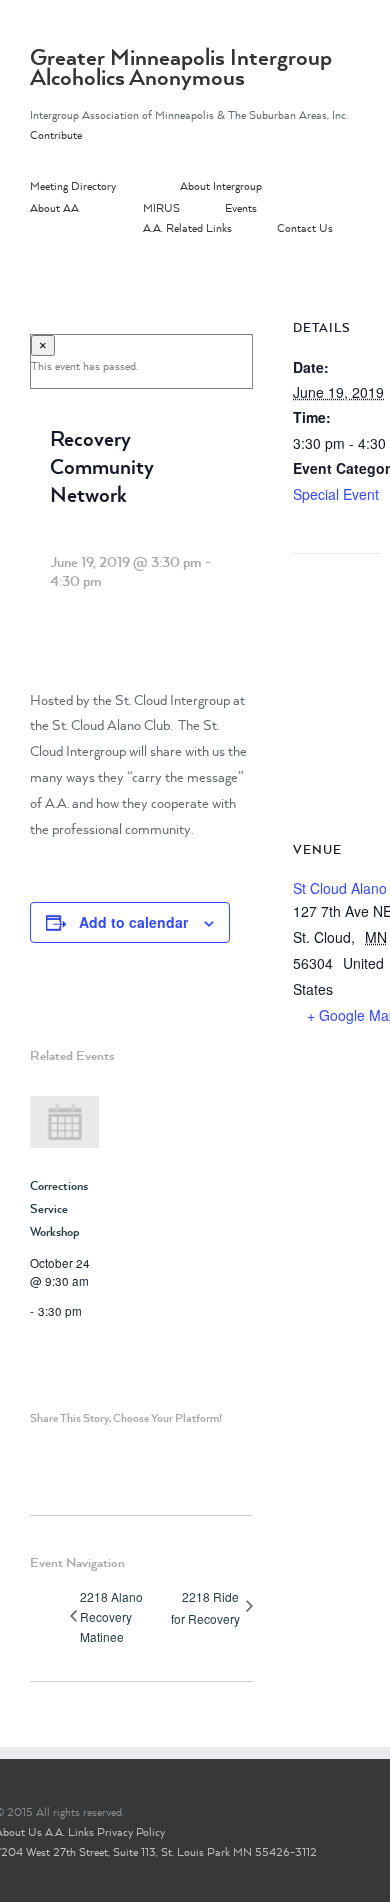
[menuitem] (105, 187)
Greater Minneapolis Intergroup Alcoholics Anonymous (181, 67)
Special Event (336, 494)
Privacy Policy (131, 1832)
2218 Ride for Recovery (205, 1607)
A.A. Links (69, 1832)
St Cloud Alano (340, 888)
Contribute (56, 135)
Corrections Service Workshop (59, 1208)
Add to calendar (133, 922)
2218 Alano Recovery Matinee (111, 1616)
